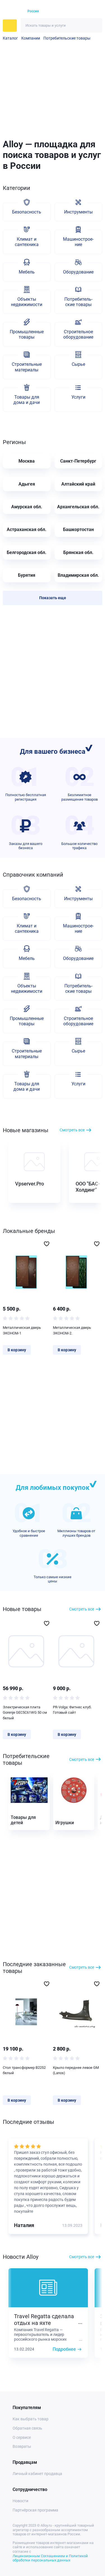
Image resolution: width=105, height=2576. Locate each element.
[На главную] (12, 12)
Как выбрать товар (31, 2419)
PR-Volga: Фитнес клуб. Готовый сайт (72, 1710)
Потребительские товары (67, 38)
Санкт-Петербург (78, 461)
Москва (27, 461)
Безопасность (27, 212)
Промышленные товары (27, 334)
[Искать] (95, 25)
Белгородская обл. (27, 552)
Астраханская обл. (27, 529)
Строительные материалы (27, 367)
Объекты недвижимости (27, 302)
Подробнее (64, 2349)
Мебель (27, 272)
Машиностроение (78, 242)
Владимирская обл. (78, 575)
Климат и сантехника (27, 242)
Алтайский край (78, 484)
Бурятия (27, 575)
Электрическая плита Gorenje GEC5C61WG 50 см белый (25, 1713)
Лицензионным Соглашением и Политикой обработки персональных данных (50, 2558)
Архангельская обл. (78, 507)
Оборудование (78, 272)
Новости (20, 2501)
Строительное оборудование (78, 334)
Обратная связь (27, 2428)
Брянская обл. (78, 552)
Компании (31, 38)
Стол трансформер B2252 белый (24, 2070)
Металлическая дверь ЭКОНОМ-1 (22, 1330)
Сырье (78, 364)
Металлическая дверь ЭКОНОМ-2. (72, 1330)
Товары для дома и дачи (27, 400)
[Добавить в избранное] (47, 1244)
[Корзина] (87, 11)
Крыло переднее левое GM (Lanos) (76, 2070)
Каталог (10, 38)
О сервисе (22, 2437)
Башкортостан (78, 529)
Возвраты (22, 2446)
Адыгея (27, 484)
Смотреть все (72, 1130)
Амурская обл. (27, 507)
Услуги (78, 397)
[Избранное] (77, 12)
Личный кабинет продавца (37, 2474)
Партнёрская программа (35, 2510)
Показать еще (53, 598)
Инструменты (78, 212)
